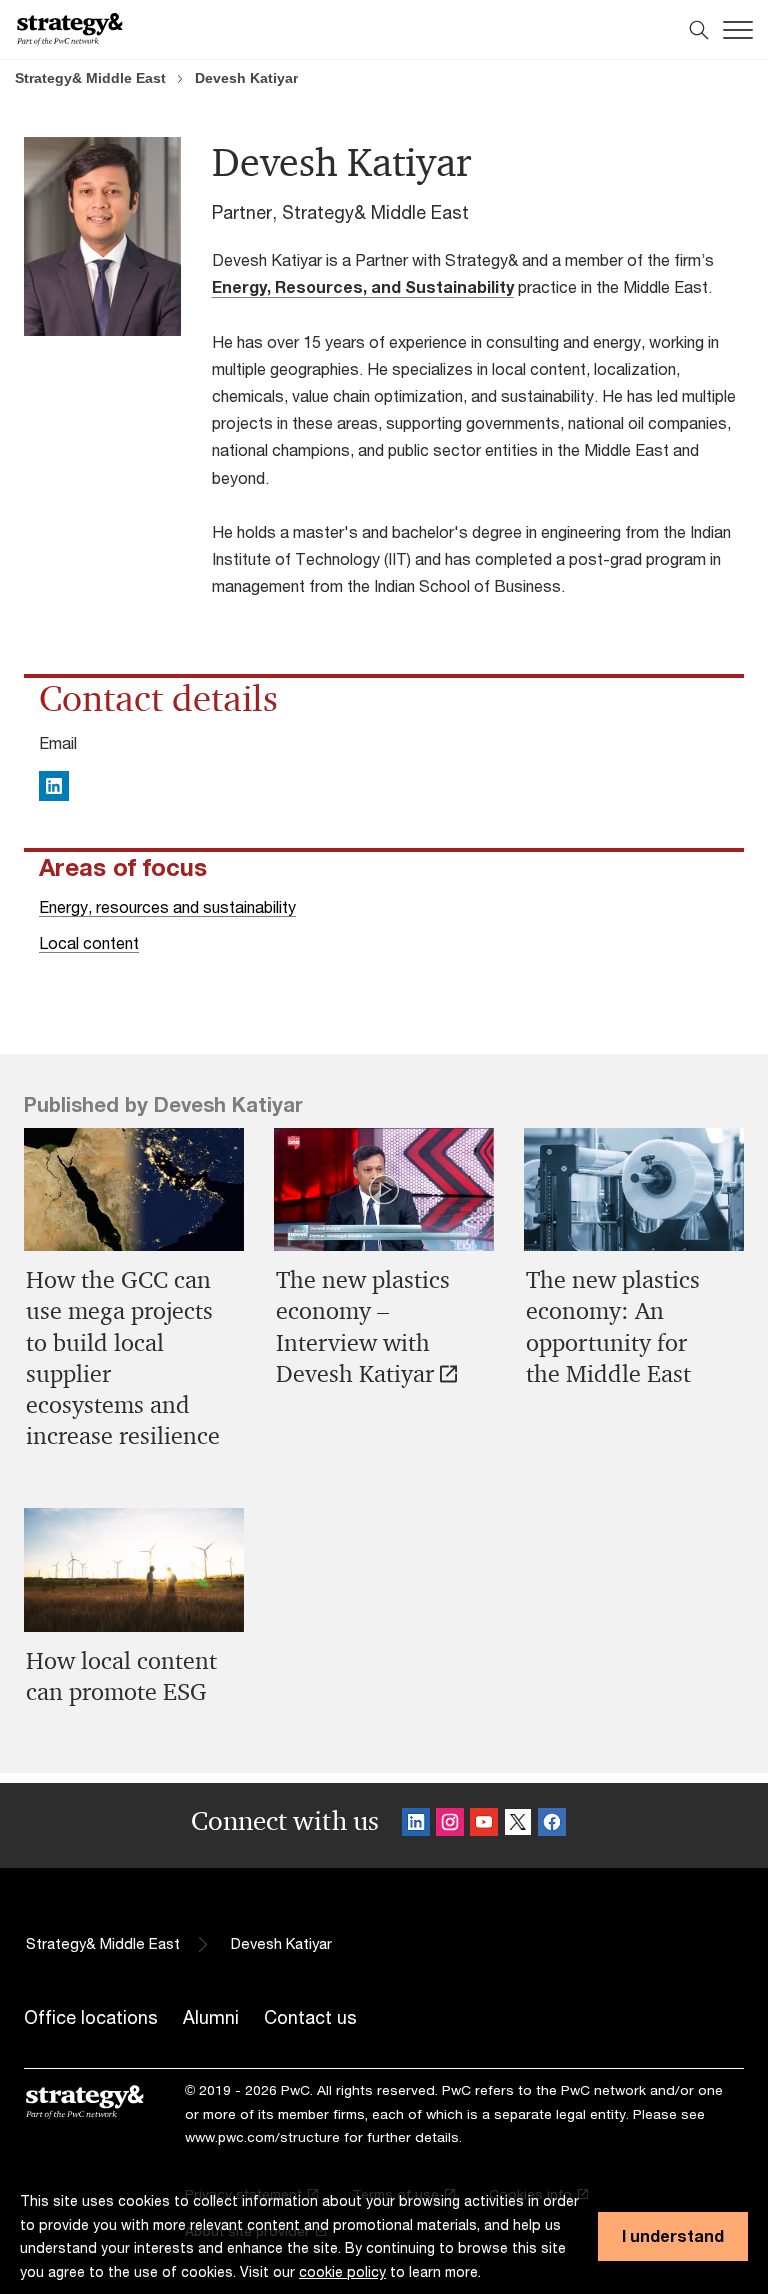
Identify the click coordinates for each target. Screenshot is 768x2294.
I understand (673, 2235)
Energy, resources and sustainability (167, 906)
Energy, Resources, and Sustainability (363, 286)
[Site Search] (699, 30)
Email (58, 742)
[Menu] (738, 30)
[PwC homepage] (70, 29)
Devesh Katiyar (246, 78)
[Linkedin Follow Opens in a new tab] (416, 1825)
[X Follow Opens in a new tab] (518, 1825)
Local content (89, 942)
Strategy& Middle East (90, 78)
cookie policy (342, 2271)
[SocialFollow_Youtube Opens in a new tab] (484, 1825)
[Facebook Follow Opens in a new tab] (552, 1825)
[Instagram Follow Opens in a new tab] (450, 1825)
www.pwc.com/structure (262, 2137)
